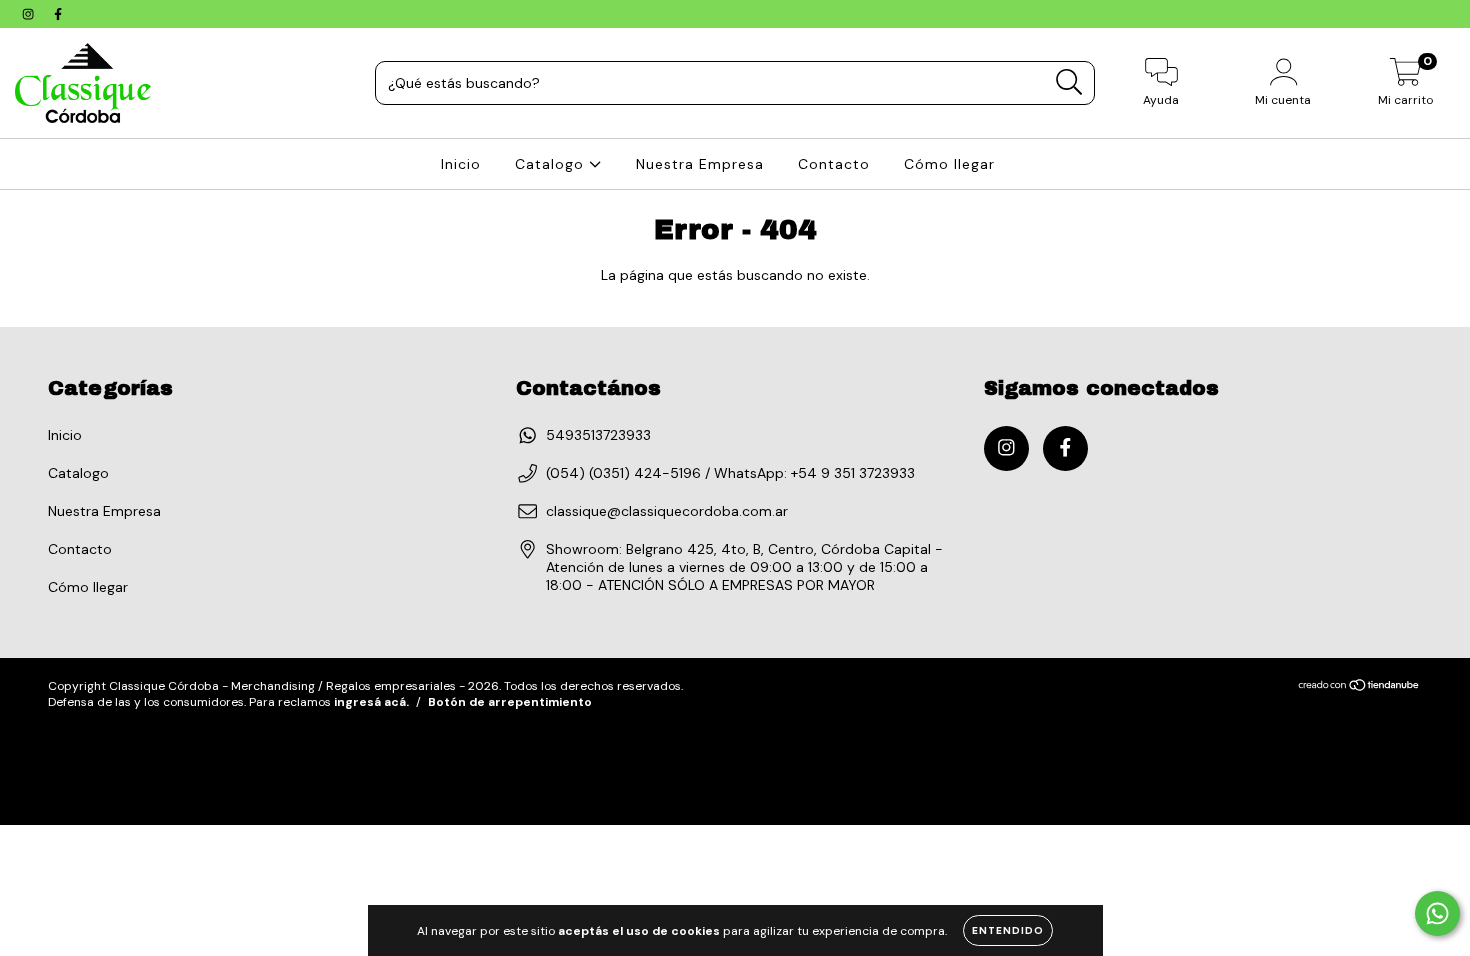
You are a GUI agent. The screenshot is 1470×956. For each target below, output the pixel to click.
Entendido (1008, 930)
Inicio (461, 164)
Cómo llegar (949, 164)
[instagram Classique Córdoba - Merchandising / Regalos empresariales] (30, 14)
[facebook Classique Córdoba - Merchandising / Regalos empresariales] (58, 14)
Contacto (834, 164)
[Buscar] (1069, 82)
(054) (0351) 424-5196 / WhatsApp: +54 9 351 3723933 (730, 473)
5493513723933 (598, 435)
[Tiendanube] (1359, 687)
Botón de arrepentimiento (510, 702)
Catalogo (552, 164)
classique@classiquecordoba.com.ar (667, 511)
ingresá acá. (371, 702)
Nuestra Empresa (700, 164)
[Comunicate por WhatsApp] (1437, 913)
